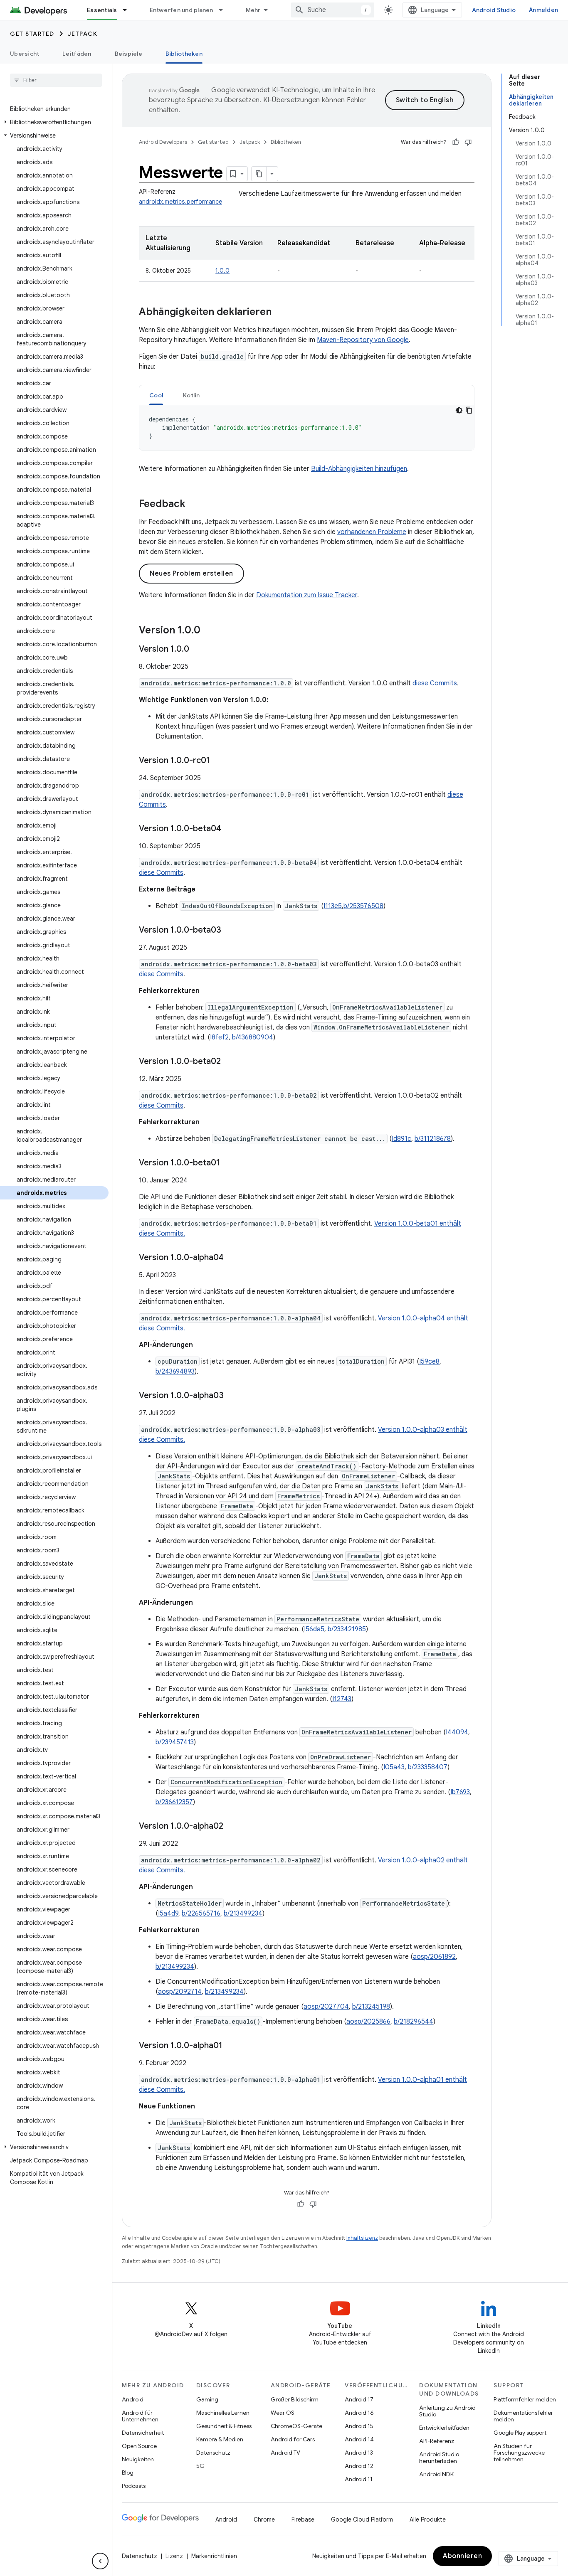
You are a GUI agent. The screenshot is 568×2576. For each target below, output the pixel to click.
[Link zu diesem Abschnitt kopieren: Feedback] (194, 505)
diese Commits (435, 683)
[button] (54, 122)
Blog (128, 2473)
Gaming (207, 2399)
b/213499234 (243, 1914)
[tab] (156, 395)
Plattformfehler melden (525, 2399)
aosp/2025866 (368, 2022)
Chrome (264, 2519)
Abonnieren (462, 2556)
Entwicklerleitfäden (444, 2428)
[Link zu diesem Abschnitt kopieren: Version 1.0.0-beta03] (230, 931)
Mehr (253, 10)
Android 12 (359, 2466)
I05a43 (394, 1767)
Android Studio (494, 10)
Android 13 (359, 2453)
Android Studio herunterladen (439, 2458)
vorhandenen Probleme (372, 532)
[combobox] (333, 10)
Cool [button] (156, 395)
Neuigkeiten (138, 2459)
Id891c (401, 1139)
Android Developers (163, 142)
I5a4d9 (168, 1914)
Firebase (303, 2519)
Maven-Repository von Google (363, 340)
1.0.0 (222, 271)
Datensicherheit (143, 2433)
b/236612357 (174, 1802)
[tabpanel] (307, 428)
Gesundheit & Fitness (224, 2426)
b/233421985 (347, 1629)
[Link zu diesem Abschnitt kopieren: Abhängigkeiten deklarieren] (280, 313)
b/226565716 (201, 1914)
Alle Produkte (428, 2519)
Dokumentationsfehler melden (523, 2416)
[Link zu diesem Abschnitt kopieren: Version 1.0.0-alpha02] (232, 1827)
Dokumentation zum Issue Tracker (307, 595)
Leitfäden (77, 54)
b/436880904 (253, 1037)
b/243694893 (175, 1372)
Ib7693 (460, 1792)
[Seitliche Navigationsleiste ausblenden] (100, 2561)
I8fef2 (219, 1037)
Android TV (285, 2453)
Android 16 (359, 2413)
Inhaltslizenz (362, 2238)
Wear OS (283, 2413)
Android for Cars (293, 2439)
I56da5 (314, 1629)
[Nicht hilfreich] (468, 142)
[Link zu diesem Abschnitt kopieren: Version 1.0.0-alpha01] (231, 2046)
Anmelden (543, 10)
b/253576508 (363, 906)
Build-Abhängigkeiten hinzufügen (359, 469)
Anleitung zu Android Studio (447, 2411)
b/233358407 (428, 1767)
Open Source (139, 2446)
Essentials (102, 10)
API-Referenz (437, 2441)
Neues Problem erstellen (191, 574)
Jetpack (83, 34)
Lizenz (174, 2556)
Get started (32, 34)
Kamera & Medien (220, 2439)
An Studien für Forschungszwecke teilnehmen (519, 2453)
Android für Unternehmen (140, 2416)
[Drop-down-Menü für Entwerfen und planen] (225, 10)
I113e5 (333, 906)
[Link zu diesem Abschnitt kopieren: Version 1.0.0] (209, 631)
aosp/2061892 (434, 1957)
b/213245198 (371, 2007)
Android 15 (359, 2426)
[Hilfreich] (456, 142)
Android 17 (359, 2399)
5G (200, 2466)
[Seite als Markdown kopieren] (259, 174)
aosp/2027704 (326, 2007)
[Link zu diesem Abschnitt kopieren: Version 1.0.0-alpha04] (232, 1258)
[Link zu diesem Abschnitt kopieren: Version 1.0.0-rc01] (218, 761)
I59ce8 (429, 1362)
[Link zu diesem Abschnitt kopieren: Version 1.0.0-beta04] (230, 829)
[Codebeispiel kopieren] (469, 410)
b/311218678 (433, 1139)
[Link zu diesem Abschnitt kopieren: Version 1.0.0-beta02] (229, 1062)
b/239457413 (175, 1742)
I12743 (342, 1699)
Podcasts (134, 2486)
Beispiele (128, 54)
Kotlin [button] (191, 395)
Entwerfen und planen (182, 10)
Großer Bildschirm (295, 2399)
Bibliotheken (184, 54)
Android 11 (359, 2479)
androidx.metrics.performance (180, 202)
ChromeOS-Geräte (296, 2426)
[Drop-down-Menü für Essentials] (128, 10)
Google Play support (520, 2433)
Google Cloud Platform (362, 2519)
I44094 (457, 1732)
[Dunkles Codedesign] (459, 410)
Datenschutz (213, 2453)
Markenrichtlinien (214, 2556)
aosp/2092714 (180, 1992)
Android (133, 2399)
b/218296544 (414, 2022)
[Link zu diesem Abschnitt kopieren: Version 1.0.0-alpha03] (232, 1396)
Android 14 (359, 2439)
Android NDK (436, 2474)
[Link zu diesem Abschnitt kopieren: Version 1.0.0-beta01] (228, 1163)
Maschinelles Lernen (223, 2413)
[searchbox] (56, 80)
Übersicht (25, 54)
